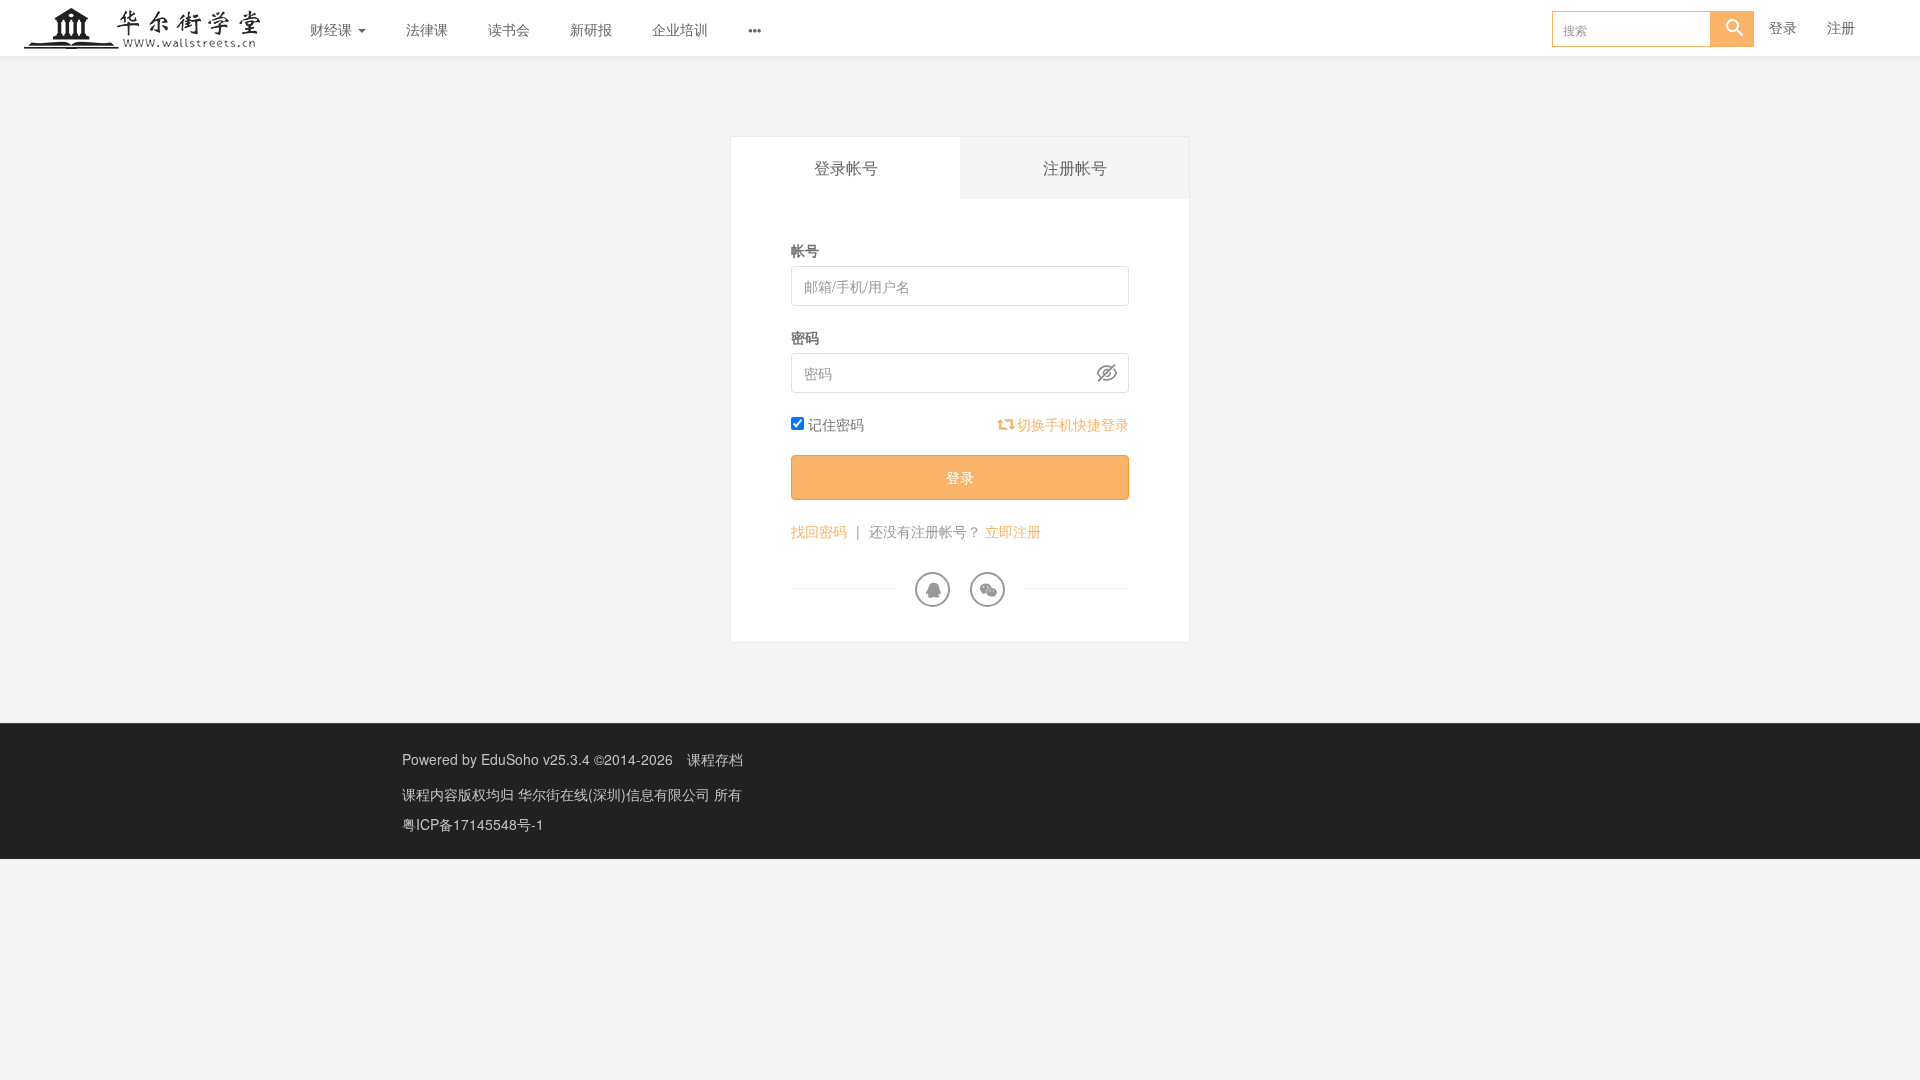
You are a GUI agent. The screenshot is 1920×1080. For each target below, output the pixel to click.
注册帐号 (1075, 167)
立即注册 (1013, 531)
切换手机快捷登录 (1071, 424)
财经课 (333, 29)
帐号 (805, 250)
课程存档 (715, 759)
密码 (805, 337)
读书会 (509, 29)
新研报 (591, 29)
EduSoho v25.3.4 (535, 759)
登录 (1783, 27)
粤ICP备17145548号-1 (473, 824)
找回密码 (819, 531)
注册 (1841, 27)
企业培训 (680, 29)
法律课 (427, 29)
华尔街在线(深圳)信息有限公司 (616, 794)
